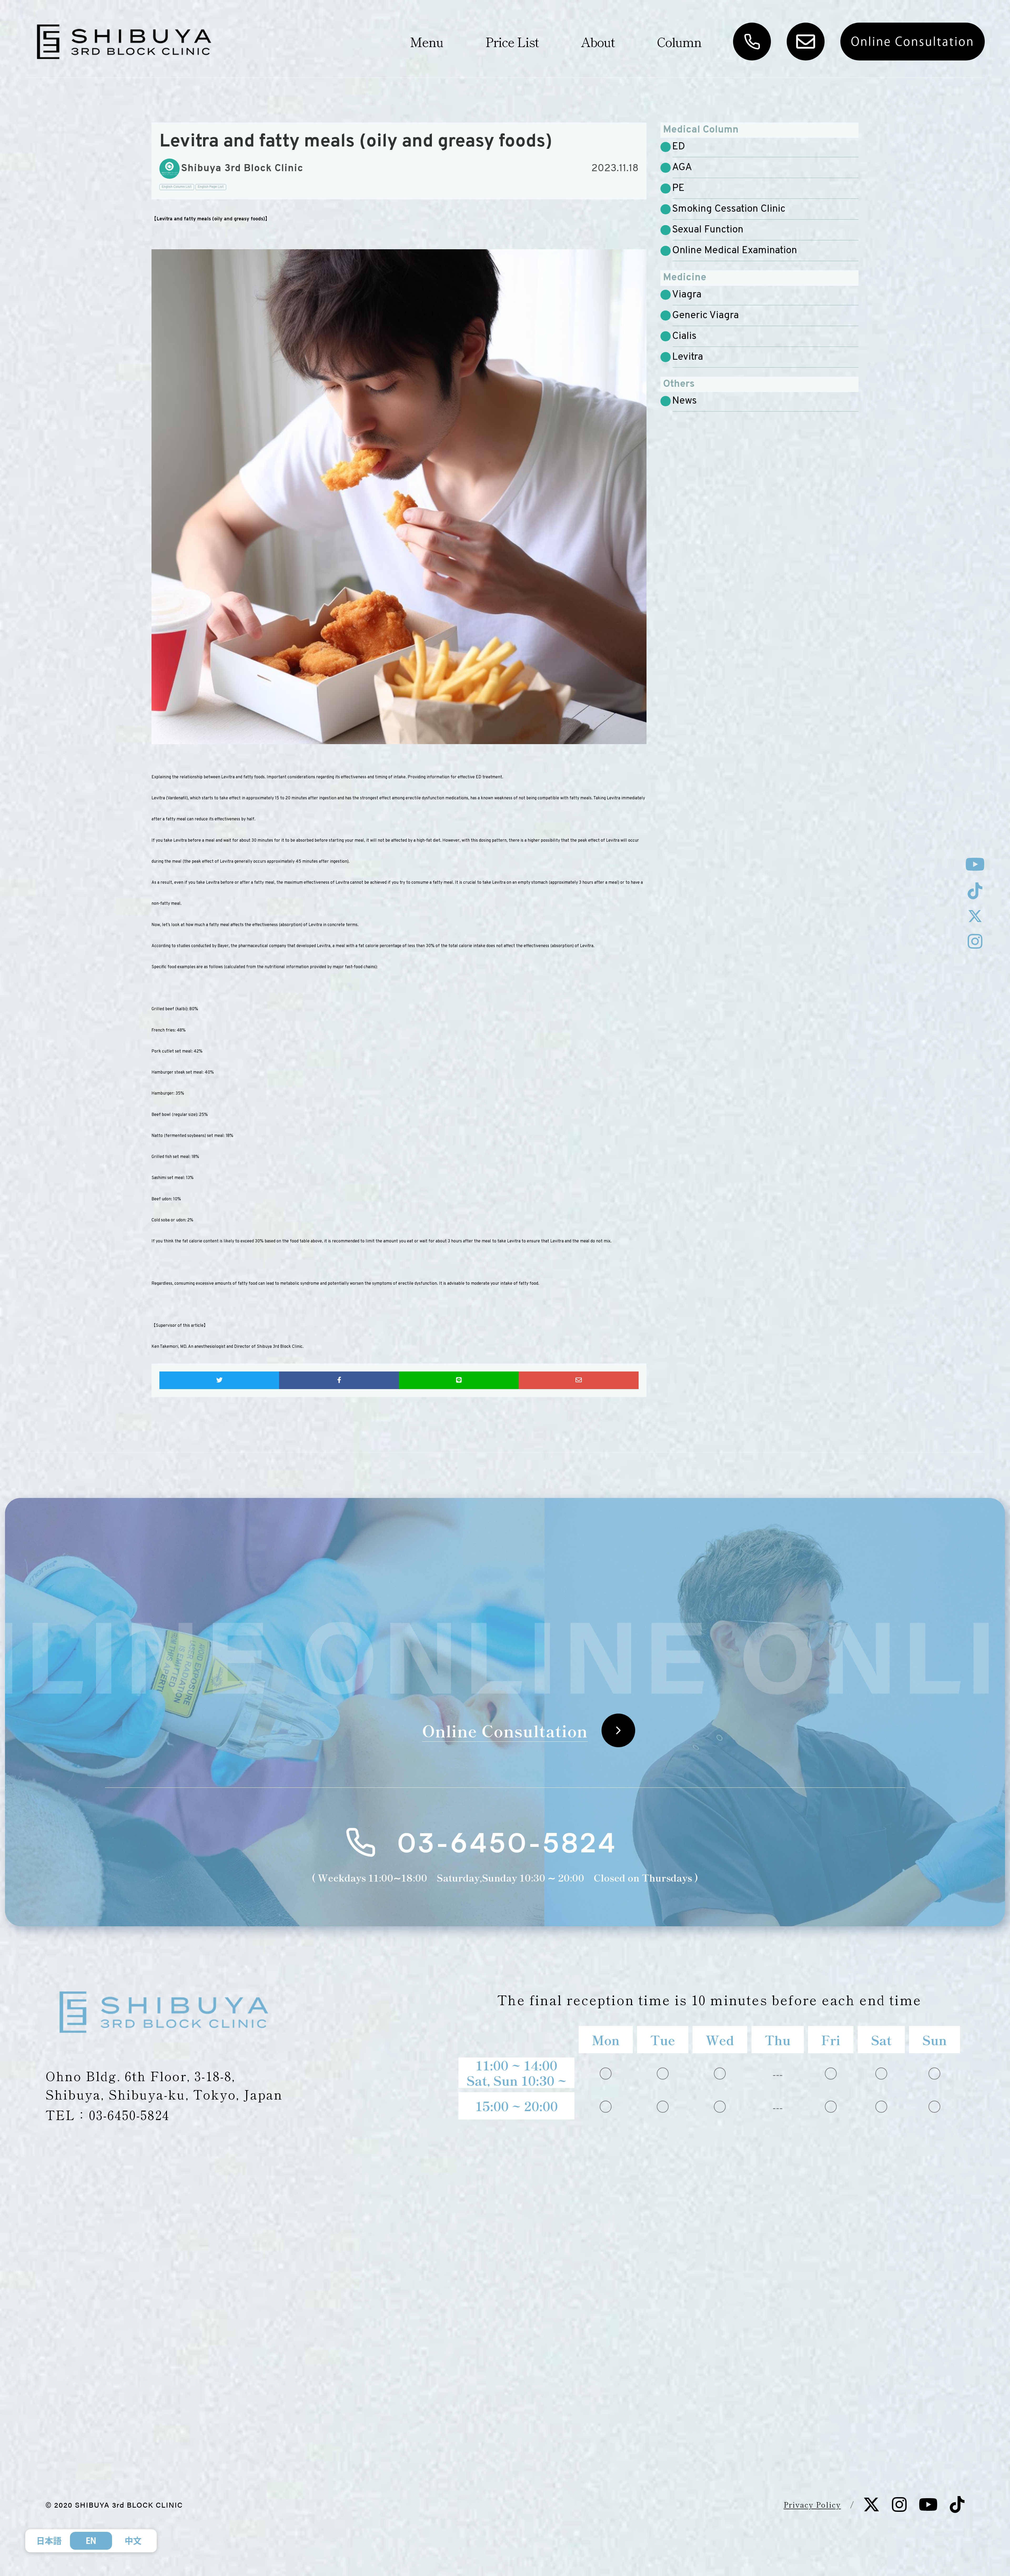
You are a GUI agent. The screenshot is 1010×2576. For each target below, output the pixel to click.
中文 (133, 2541)
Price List (512, 42)
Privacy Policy (812, 2504)
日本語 (49, 2541)
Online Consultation (913, 41)
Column (679, 42)
